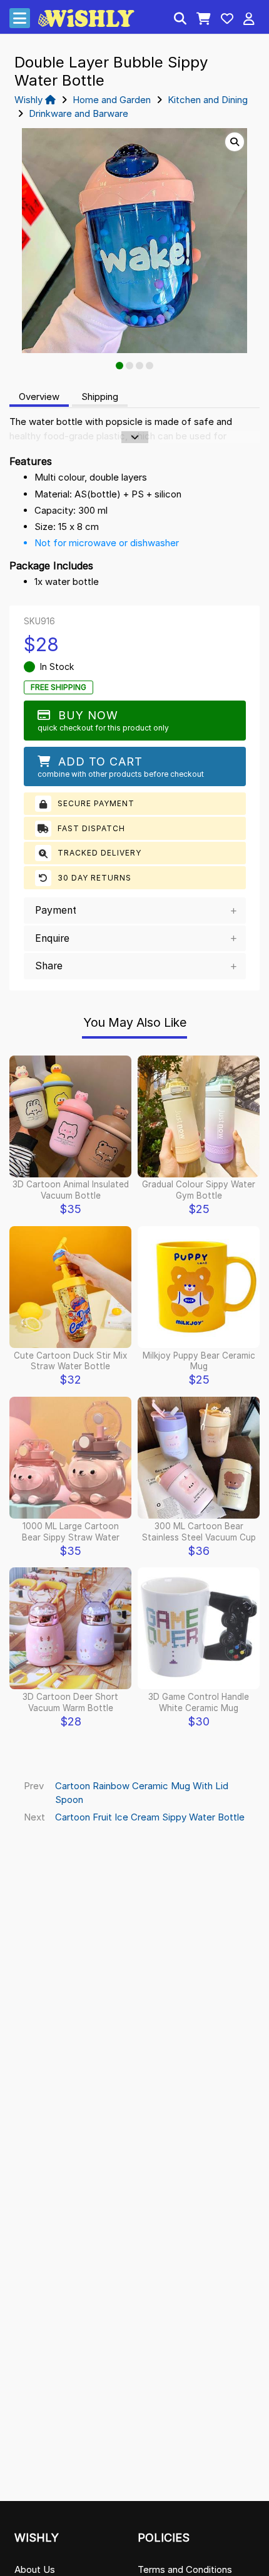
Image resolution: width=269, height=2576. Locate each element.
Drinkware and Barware (79, 113)
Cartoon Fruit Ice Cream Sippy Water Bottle (150, 1817)
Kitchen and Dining (208, 100)
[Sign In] (249, 20)
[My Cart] (204, 20)
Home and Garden (112, 100)
